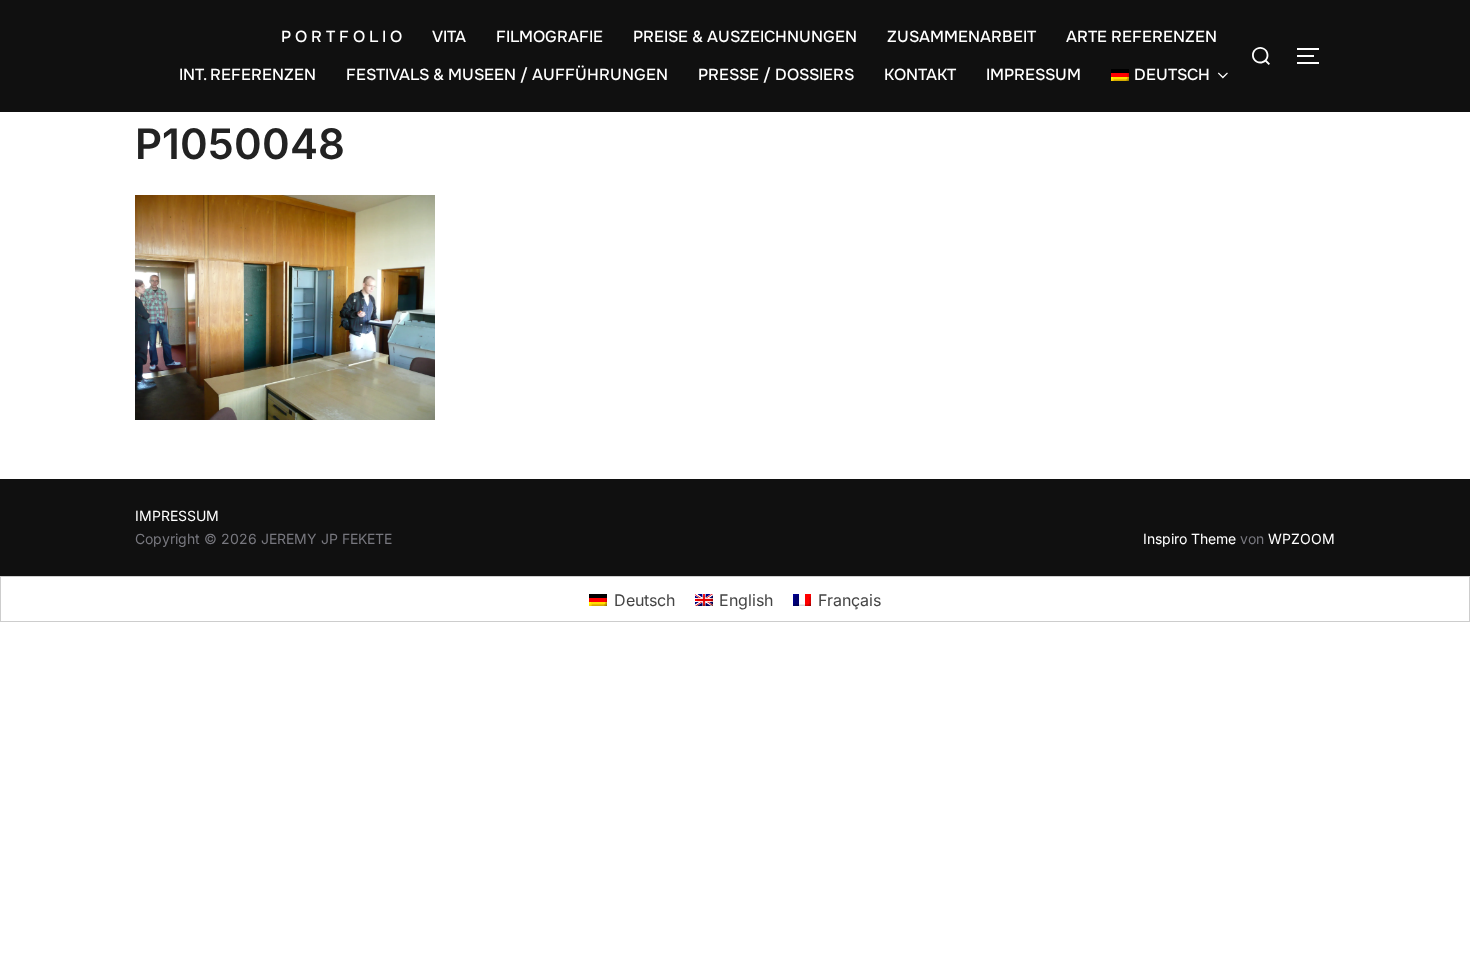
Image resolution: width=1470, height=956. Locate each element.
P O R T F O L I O (341, 36)
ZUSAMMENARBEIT (961, 36)
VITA (449, 36)
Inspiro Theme (1189, 538)
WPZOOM (1301, 538)
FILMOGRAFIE (549, 36)
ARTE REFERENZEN (1141, 36)
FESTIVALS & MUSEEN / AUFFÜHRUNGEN (507, 74)
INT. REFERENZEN (247, 74)
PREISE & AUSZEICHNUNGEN (745, 36)
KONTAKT (920, 74)
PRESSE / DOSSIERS (776, 74)
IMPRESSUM (1033, 74)
